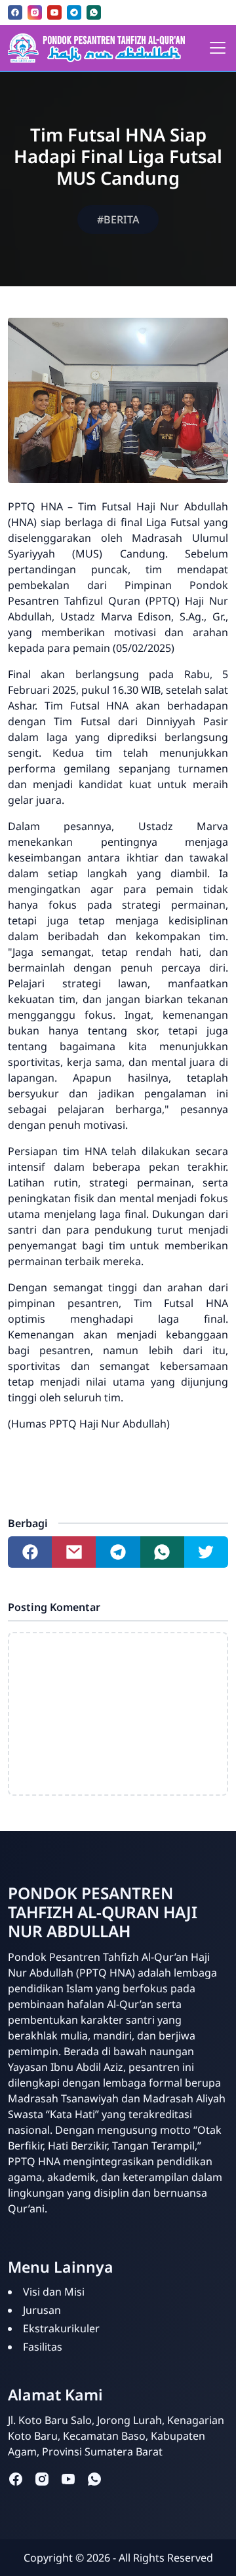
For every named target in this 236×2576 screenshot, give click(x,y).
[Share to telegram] (118, 1552)
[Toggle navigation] (218, 48)
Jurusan (42, 2310)
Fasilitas (43, 2347)
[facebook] (15, 12)
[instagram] (35, 12)
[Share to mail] (74, 1552)
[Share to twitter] (206, 1552)
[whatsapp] (94, 12)
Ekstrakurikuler (61, 2328)
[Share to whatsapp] (162, 1552)
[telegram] (74, 12)
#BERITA (118, 219)
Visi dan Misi (54, 2292)
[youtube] (54, 12)
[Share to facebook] (30, 1552)
